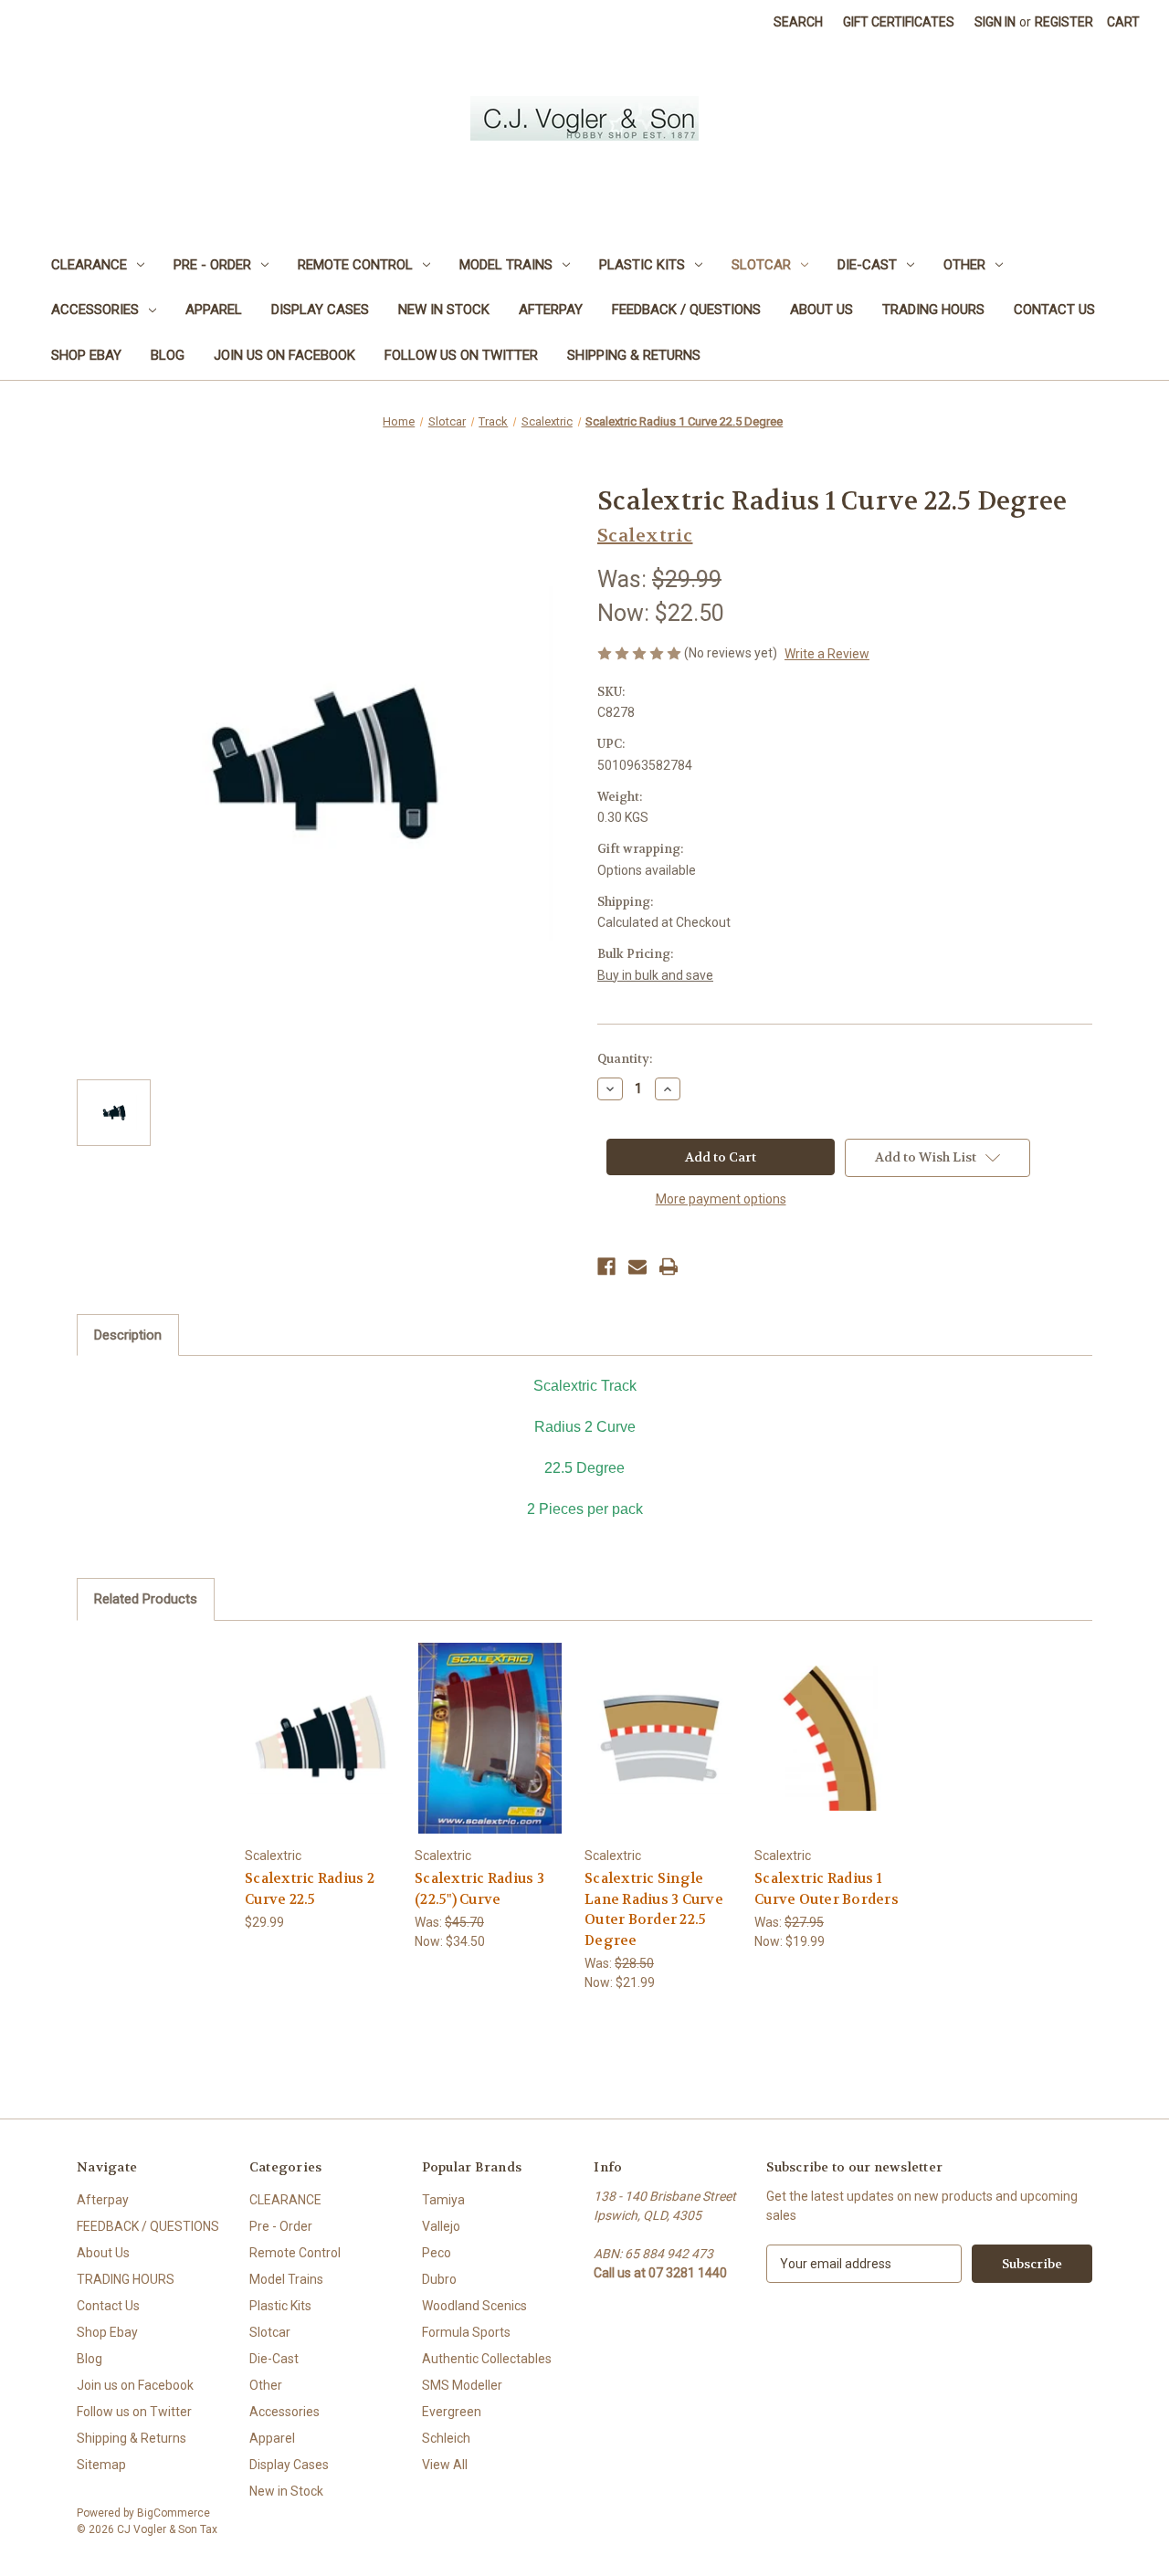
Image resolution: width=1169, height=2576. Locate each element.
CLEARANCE (89, 265)
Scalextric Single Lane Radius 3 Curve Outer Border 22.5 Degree (654, 1909)
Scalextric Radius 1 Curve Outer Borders (827, 1889)
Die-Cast (867, 265)
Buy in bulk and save (655, 975)
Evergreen (452, 2412)
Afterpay (551, 310)
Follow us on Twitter (461, 355)
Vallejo (441, 2226)
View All (445, 2465)
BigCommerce (174, 2513)
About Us (821, 310)
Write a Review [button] (827, 654)
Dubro (439, 2279)
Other (964, 265)
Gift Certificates (899, 22)
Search (798, 22)
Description (128, 1335)
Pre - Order (212, 265)
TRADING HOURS (933, 310)
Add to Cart (321, 1754)
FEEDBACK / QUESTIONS (686, 310)
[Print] (669, 1267)
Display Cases (320, 310)
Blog (168, 355)
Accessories (95, 310)
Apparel (214, 310)
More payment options (721, 1199)
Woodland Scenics (474, 2306)
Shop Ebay (86, 355)
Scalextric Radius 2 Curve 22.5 (310, 1889)
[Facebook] (606, 1267)
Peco (437, 2253)
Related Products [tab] (146, 1599)
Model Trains (506, 265)
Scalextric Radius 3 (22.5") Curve (479, 1889)
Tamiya (443, 2200)
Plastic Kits (642, 265)
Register (1064, 22)
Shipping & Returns (634, 355)
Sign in (995, 22)
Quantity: (625, 1059)
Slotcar (761, 265)
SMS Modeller (462, 2385)
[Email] (637, 1267)
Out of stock (830, 1754)
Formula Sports (466, 2332)
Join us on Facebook (284, 355)
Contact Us (1054, 310)
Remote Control (355, 265)
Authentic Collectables (487, 2359)
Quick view (320, 1722)
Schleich (446, 2438)
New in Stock (444, 310)
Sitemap (101, 2465)
